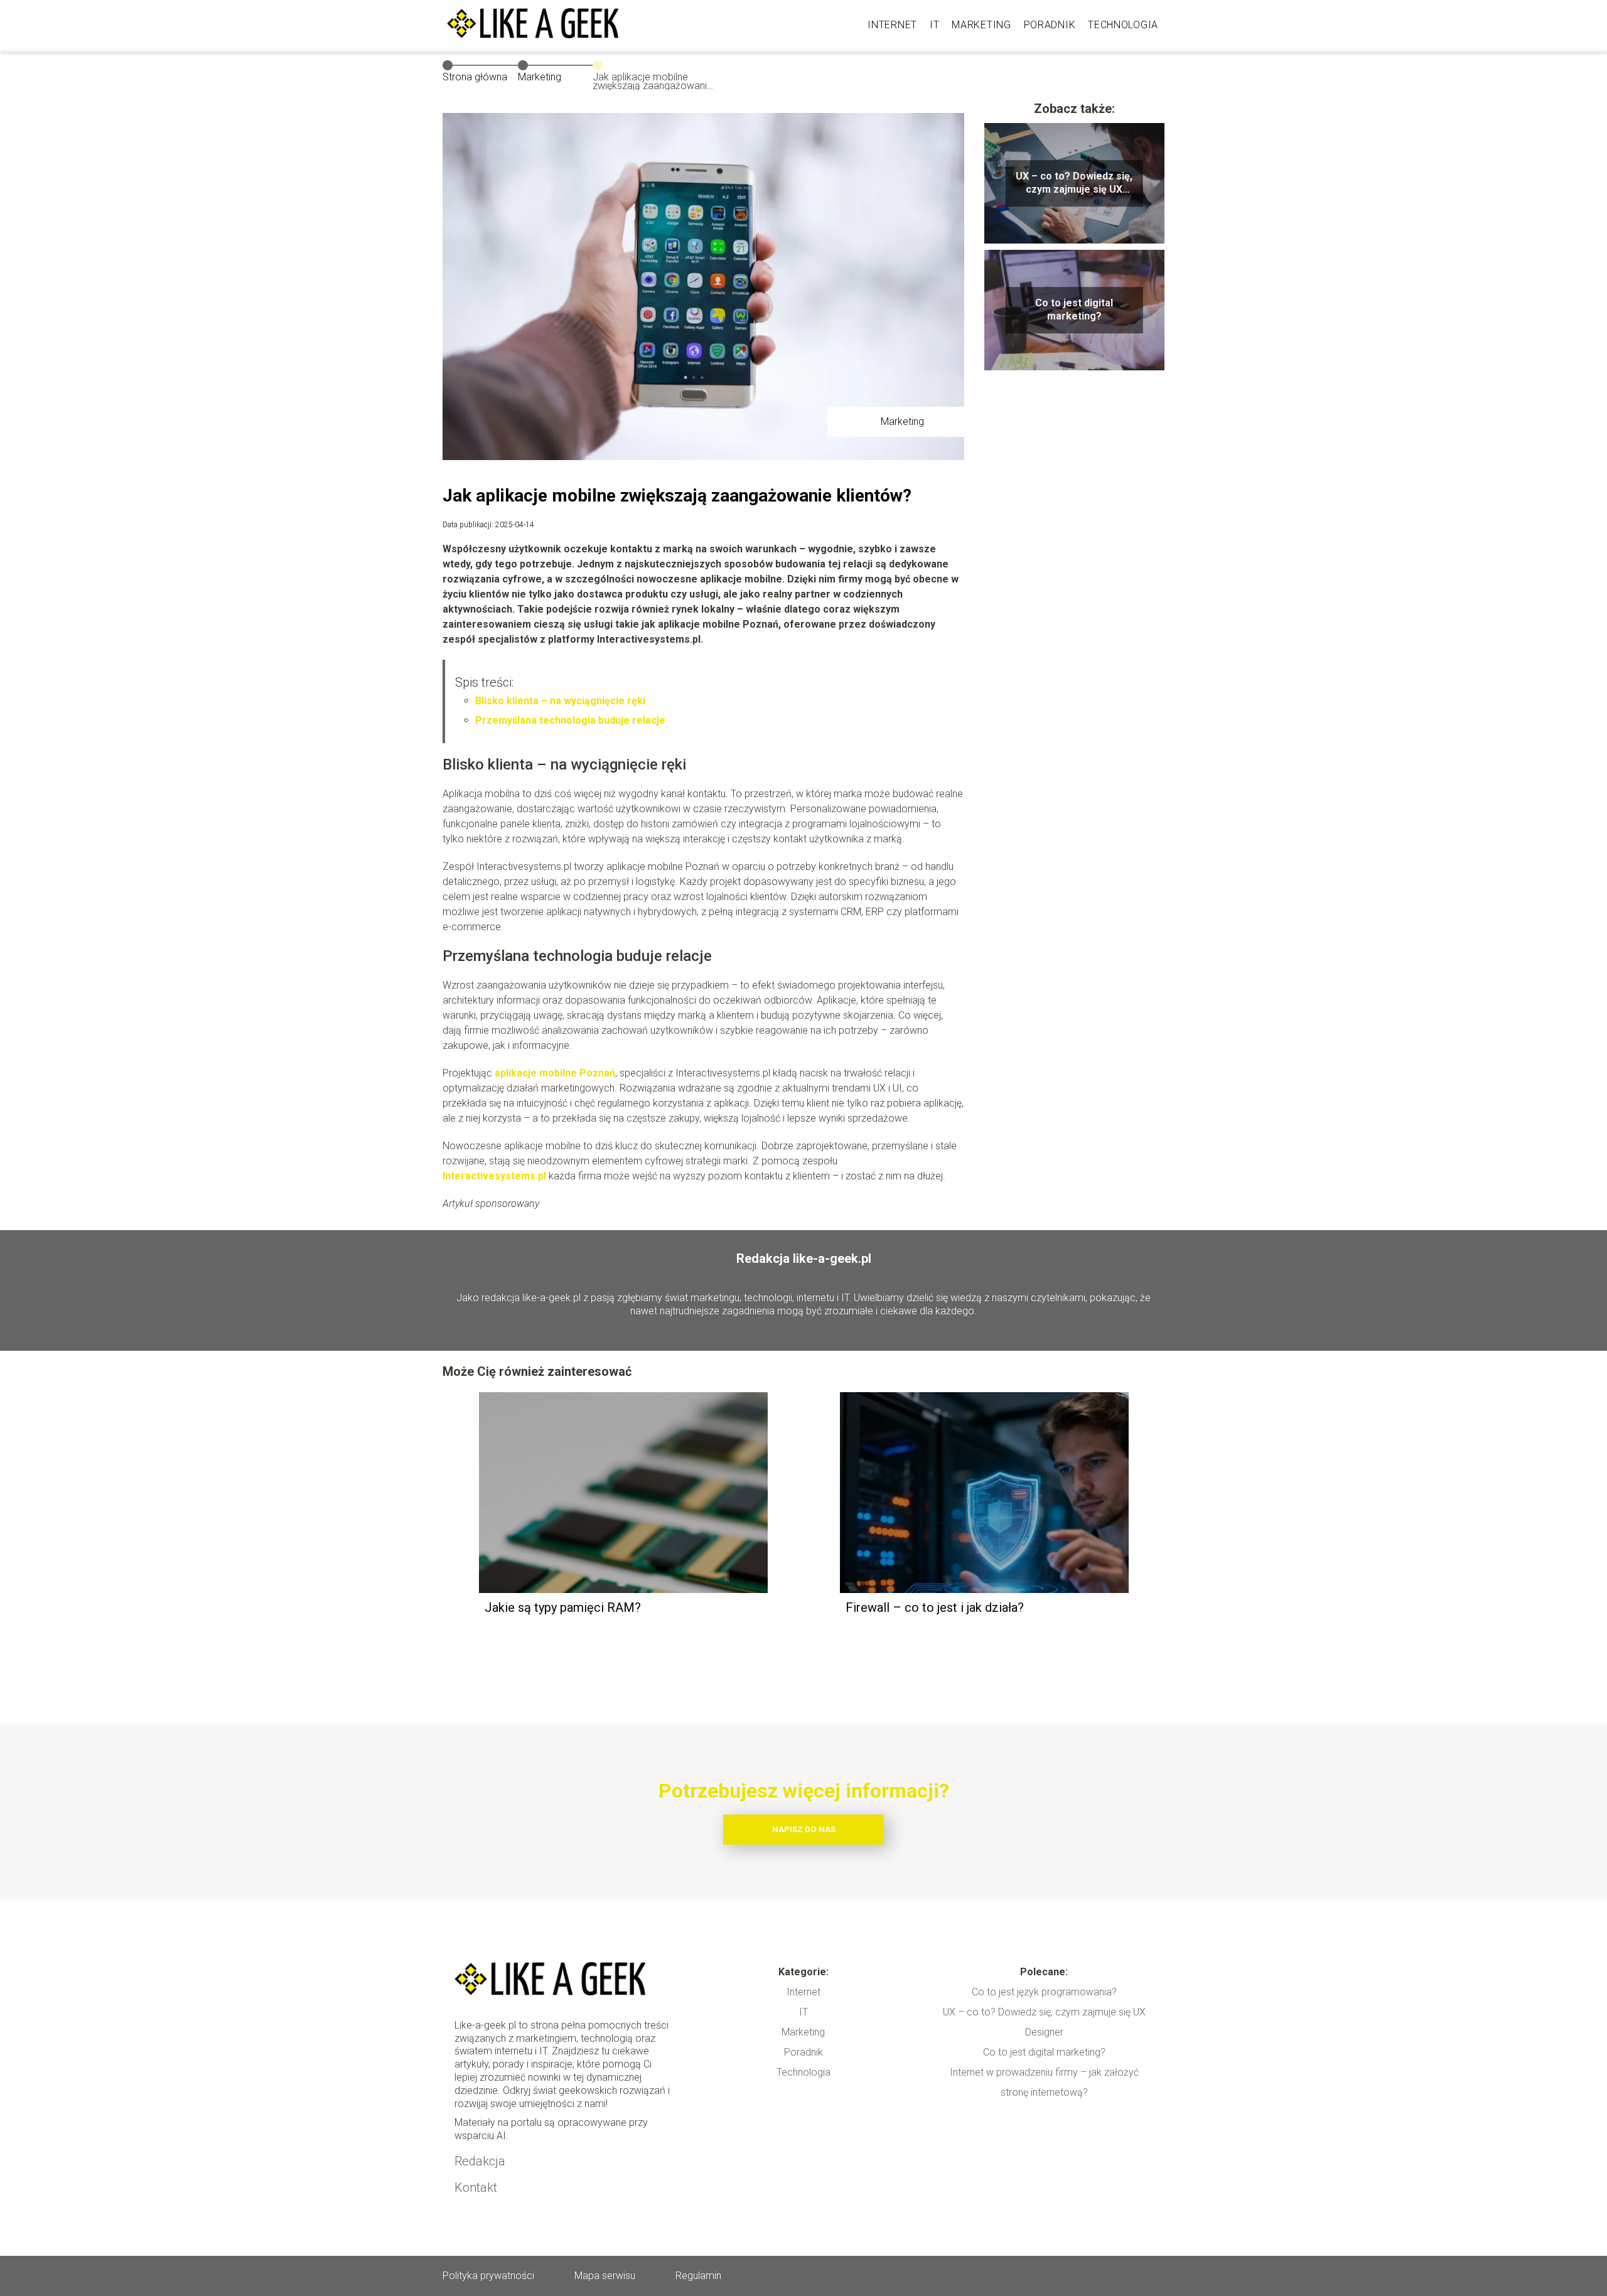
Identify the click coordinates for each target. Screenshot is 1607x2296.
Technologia (1123, 25)
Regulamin (698, 2276)
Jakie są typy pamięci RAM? (563, 1607)
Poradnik (1050, 25)
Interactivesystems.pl (494, 1176)
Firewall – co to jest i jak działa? (935, 1607)
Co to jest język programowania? (1044, 1992)
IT (934, 25)
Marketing (981, 25)
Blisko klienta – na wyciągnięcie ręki (560, 701)
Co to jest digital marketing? (1074, 309)
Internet (892, 25)
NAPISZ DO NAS (804, 1829)
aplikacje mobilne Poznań (555, 1073)
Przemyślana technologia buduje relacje (570, 720)
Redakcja (480, 2161)
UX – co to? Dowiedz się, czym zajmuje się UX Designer (1074, 183)
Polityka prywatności (488, 2276)
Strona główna (475, 77)
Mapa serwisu (605, 2276)
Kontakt (476, 2187)
